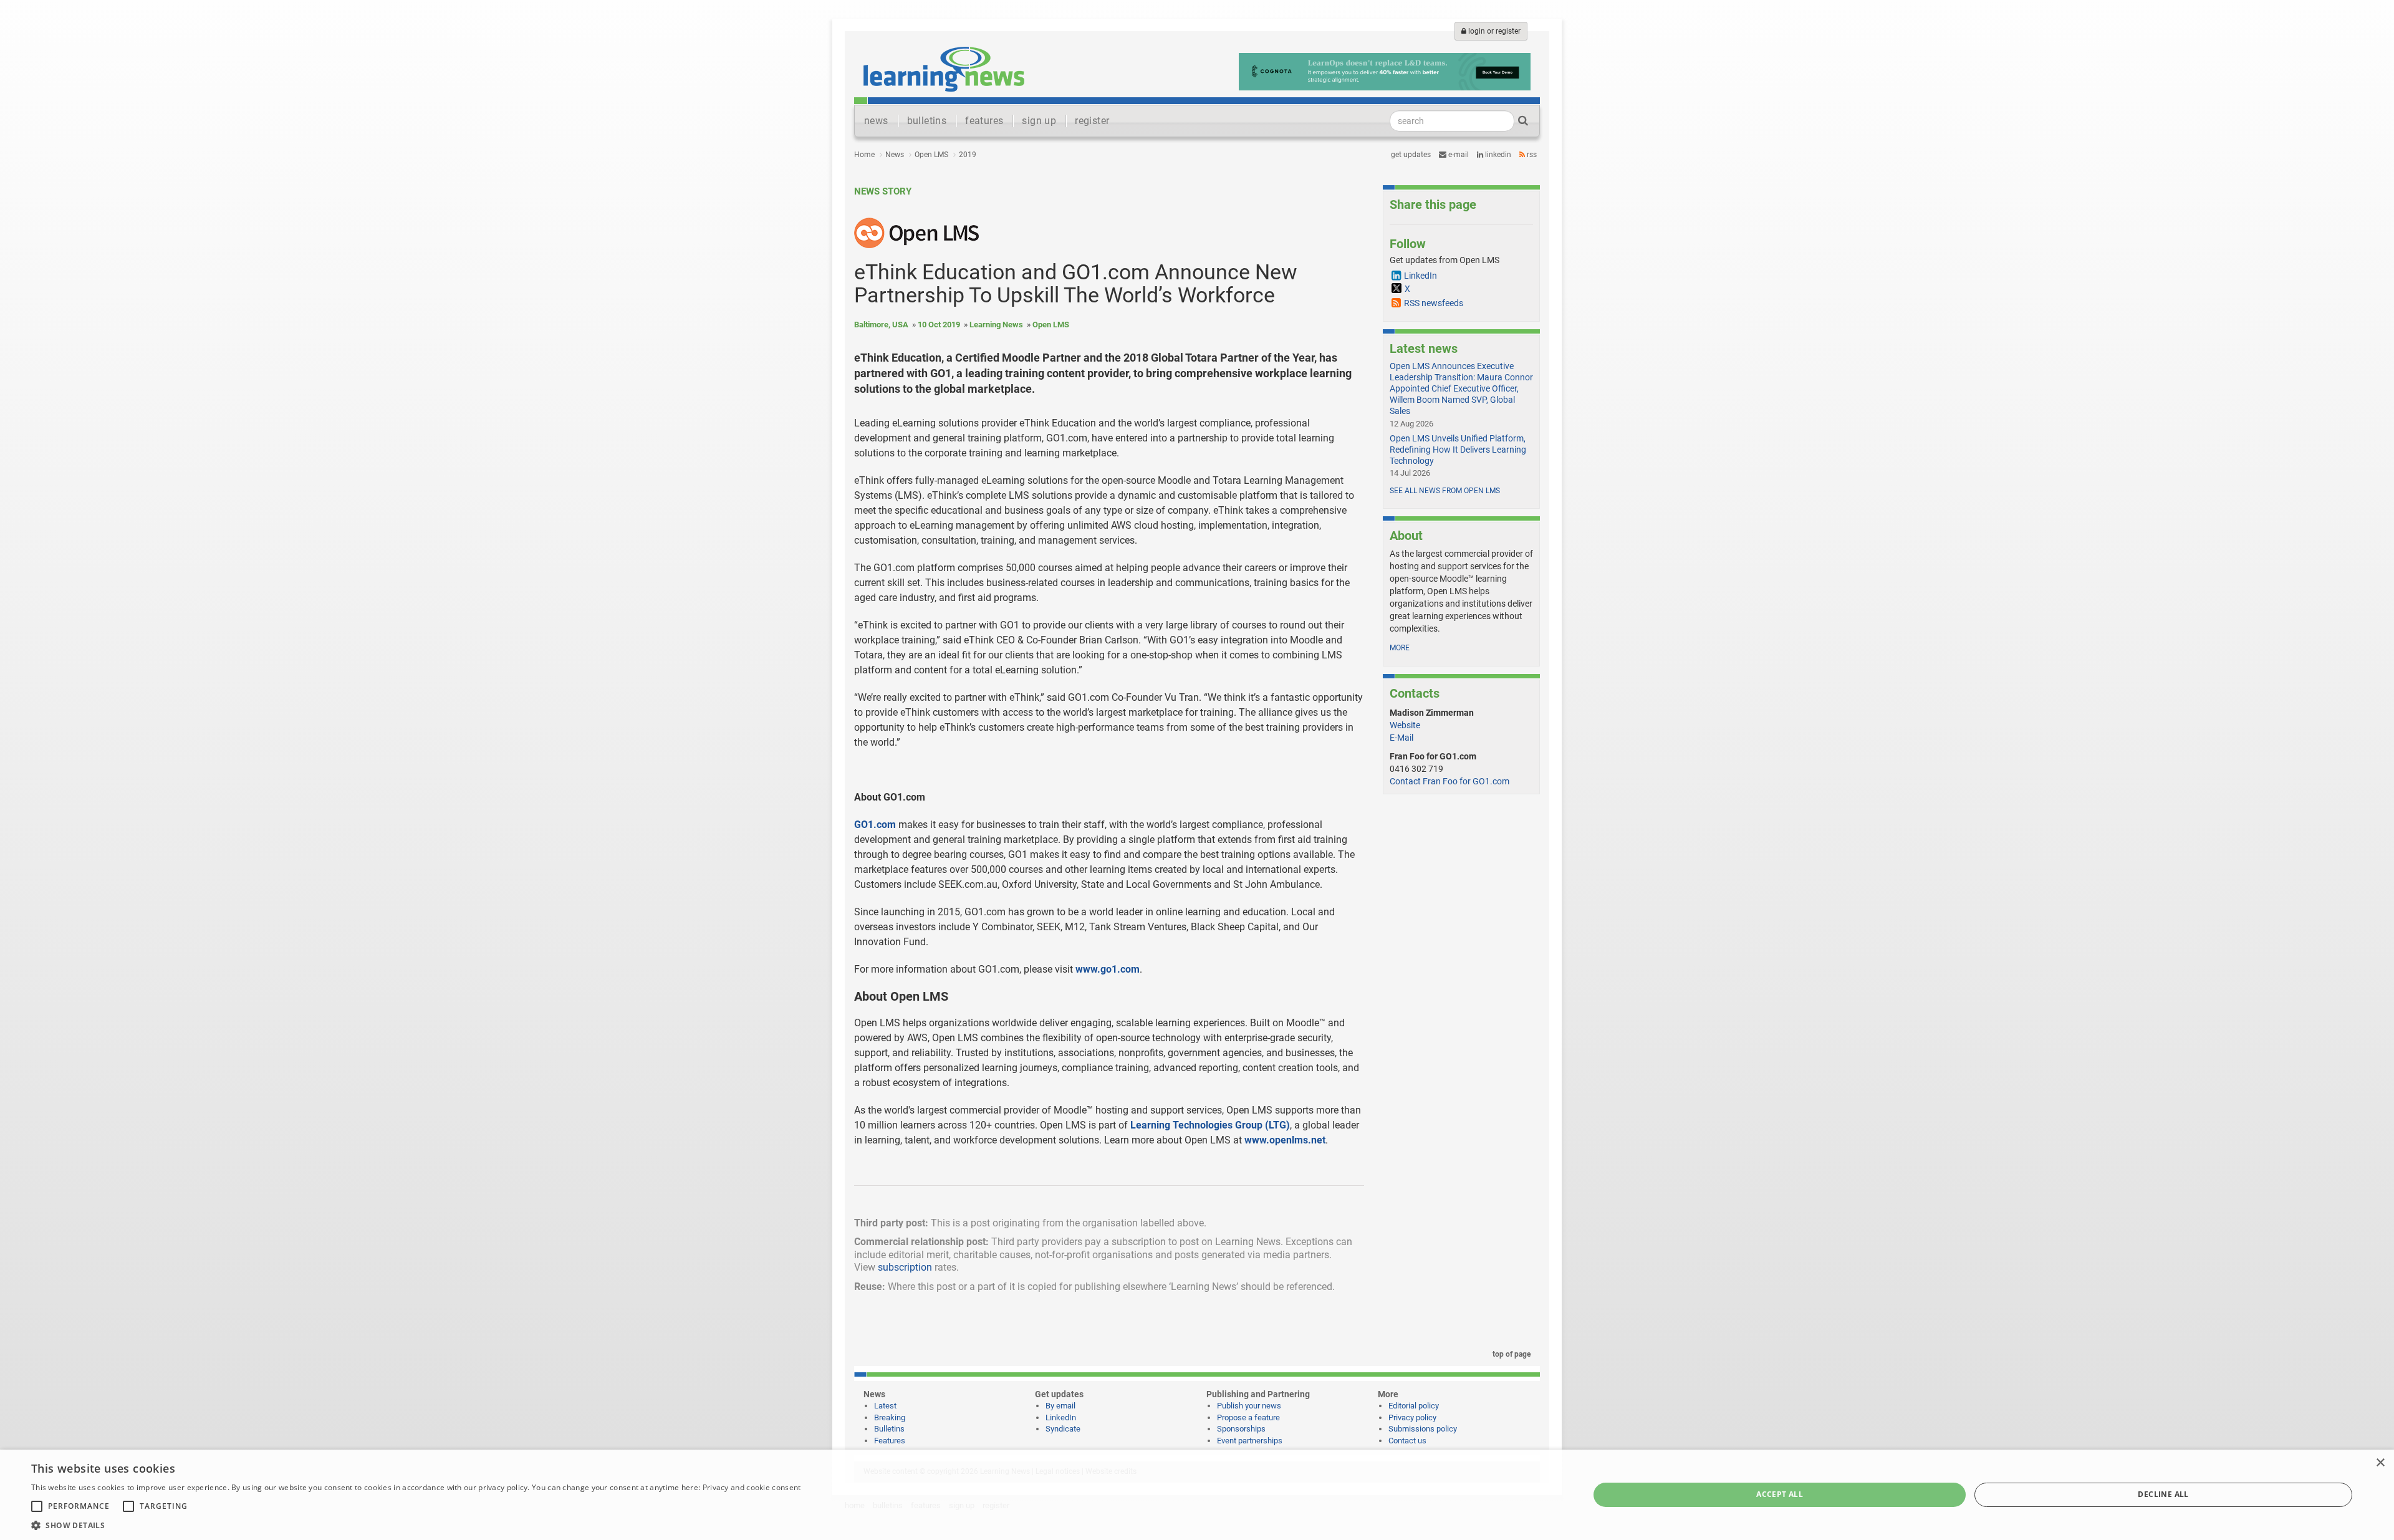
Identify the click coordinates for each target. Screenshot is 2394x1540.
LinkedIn (1497, 155)
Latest (885, 1406)
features (984, 121)
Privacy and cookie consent (752, 1487)
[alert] (1197, 1495)
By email (1060, 1406)
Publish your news (1249, 1406)
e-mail (1458, 155)
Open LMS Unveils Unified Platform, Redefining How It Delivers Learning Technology (1458, 450)
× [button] (2380, 1463)
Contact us (1407, 1441)
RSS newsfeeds (1434, 303)
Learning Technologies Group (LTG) (1210, 1125)
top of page (1511, 1354)
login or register (1493, 31)
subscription (905, 1267)
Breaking (890, 1417)
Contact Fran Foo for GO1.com (1449, 781)
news (876, 121)
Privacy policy (1412, 1417)
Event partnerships (1250, 1441)
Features (890, 1441)
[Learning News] (944, 69)
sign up (1039, 121)
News (895, 155)
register (1092, 121)
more (1400, 648)
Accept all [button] (1780, 1494)
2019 (968, 155)
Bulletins (889, 1429)
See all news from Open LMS (1445, 491)
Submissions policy (1423, 1429)
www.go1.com (1108, 969)
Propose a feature (1248, 1417)
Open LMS (931, 155)
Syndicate (1063, 1429)
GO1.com (875, 825)
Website (1405, 725)
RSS (1531, 155)
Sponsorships (1241, 1429)
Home (864, 155)
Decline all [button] (2163, 1494)
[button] (416, 1525)
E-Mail (1401, 738)
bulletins (927, 121)
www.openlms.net (1285, 1140)
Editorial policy (1414, 1406)
